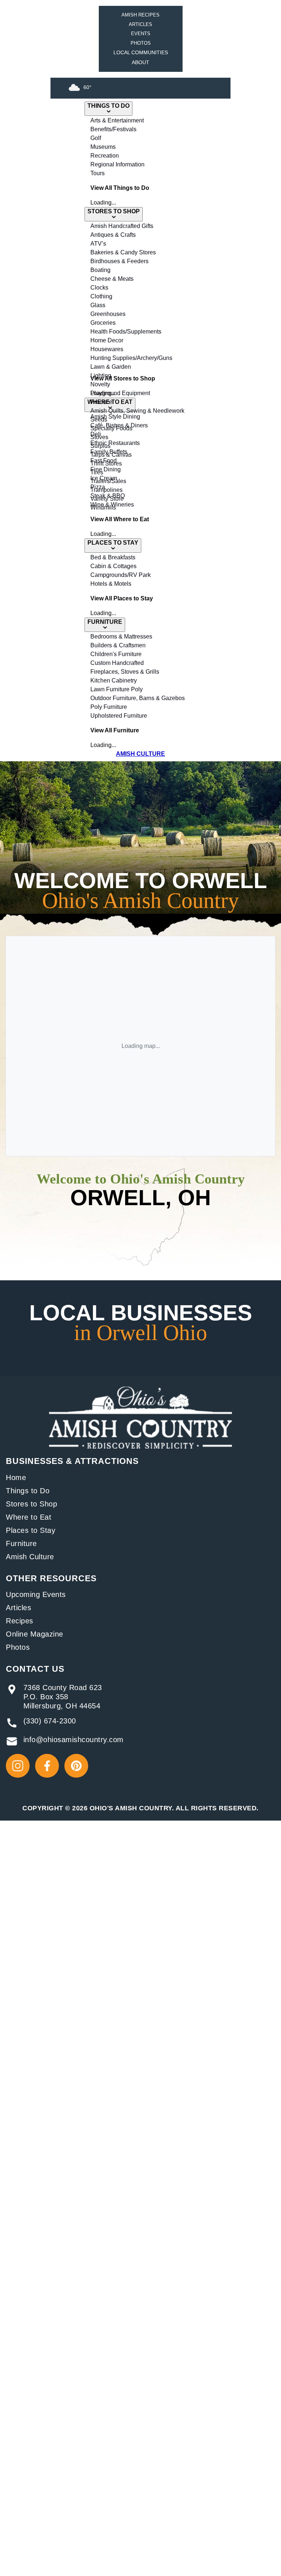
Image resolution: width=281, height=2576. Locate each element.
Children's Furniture (116, 654)
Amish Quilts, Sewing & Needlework (137, 411)
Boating (100, 270)
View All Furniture (115, 730)
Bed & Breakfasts (113, 557)
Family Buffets (109, 452)
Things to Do (28, 1491)
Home (16, 1477)
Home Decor (107, 340)
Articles (140, 24)
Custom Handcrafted (117, 663)
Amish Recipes (140, 15)
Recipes (20, 1621)
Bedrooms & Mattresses (121, 636)
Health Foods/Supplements (126, 332)
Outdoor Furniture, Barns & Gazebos (138, 698)
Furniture (21, 1543)
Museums (103, 147)
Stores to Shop (31, 1504)
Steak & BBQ (108, 496)
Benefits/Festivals (113, 129)
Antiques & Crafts (113, 235)
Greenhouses (108, 314)
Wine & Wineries (112, 505)
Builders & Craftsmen (118, 645)
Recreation (105, 156)
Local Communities (141, 52)
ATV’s (98, 244)
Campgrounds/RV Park (121, 575)
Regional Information (117, 164)
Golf (96, 138)
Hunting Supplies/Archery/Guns (131, 358)
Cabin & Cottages (113, 566)
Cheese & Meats (112, 279)
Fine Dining (106, 469)
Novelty (100, 384)
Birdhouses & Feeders (119, 261)
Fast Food (104, 461)
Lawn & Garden (111, 367)
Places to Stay (31, 1530)
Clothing (101, 296)
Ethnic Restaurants (115, 443)
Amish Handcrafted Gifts (122, 226)
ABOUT (140, 62)
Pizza (98, 487)
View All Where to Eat (120, 519)
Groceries (103, 323)
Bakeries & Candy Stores (123, 252)
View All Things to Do (120, 188)
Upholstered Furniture (119, 716)
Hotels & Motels (111, 584)
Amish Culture (30, 1557)
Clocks (99, 288)
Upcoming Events (36, 1594)
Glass (98, 305)
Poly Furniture (109, 707)
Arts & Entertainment (117, 120)
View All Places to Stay (122, 598)
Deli (96, 434)
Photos (141, 43)
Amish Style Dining (115, 417)
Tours (98, 173)
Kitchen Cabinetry (114, 680)
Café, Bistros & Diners (119, 425)
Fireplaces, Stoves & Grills (125, 672)
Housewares (107, 349)
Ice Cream (104, 478)
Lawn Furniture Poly (117, 689)
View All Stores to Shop (123, 378)
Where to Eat (29, 1517)
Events (141, 34)
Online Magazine (35, 1634)
